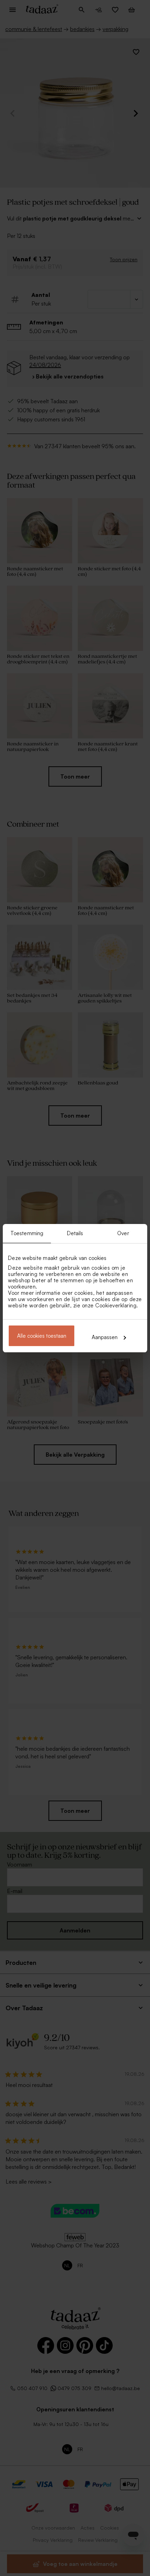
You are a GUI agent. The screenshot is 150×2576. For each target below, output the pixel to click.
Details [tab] (75, 1233)
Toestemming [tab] (27, 1233)
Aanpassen (105, 1337)
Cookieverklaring (116, 1305)
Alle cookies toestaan (42, 1336)
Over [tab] (123, 1233)
